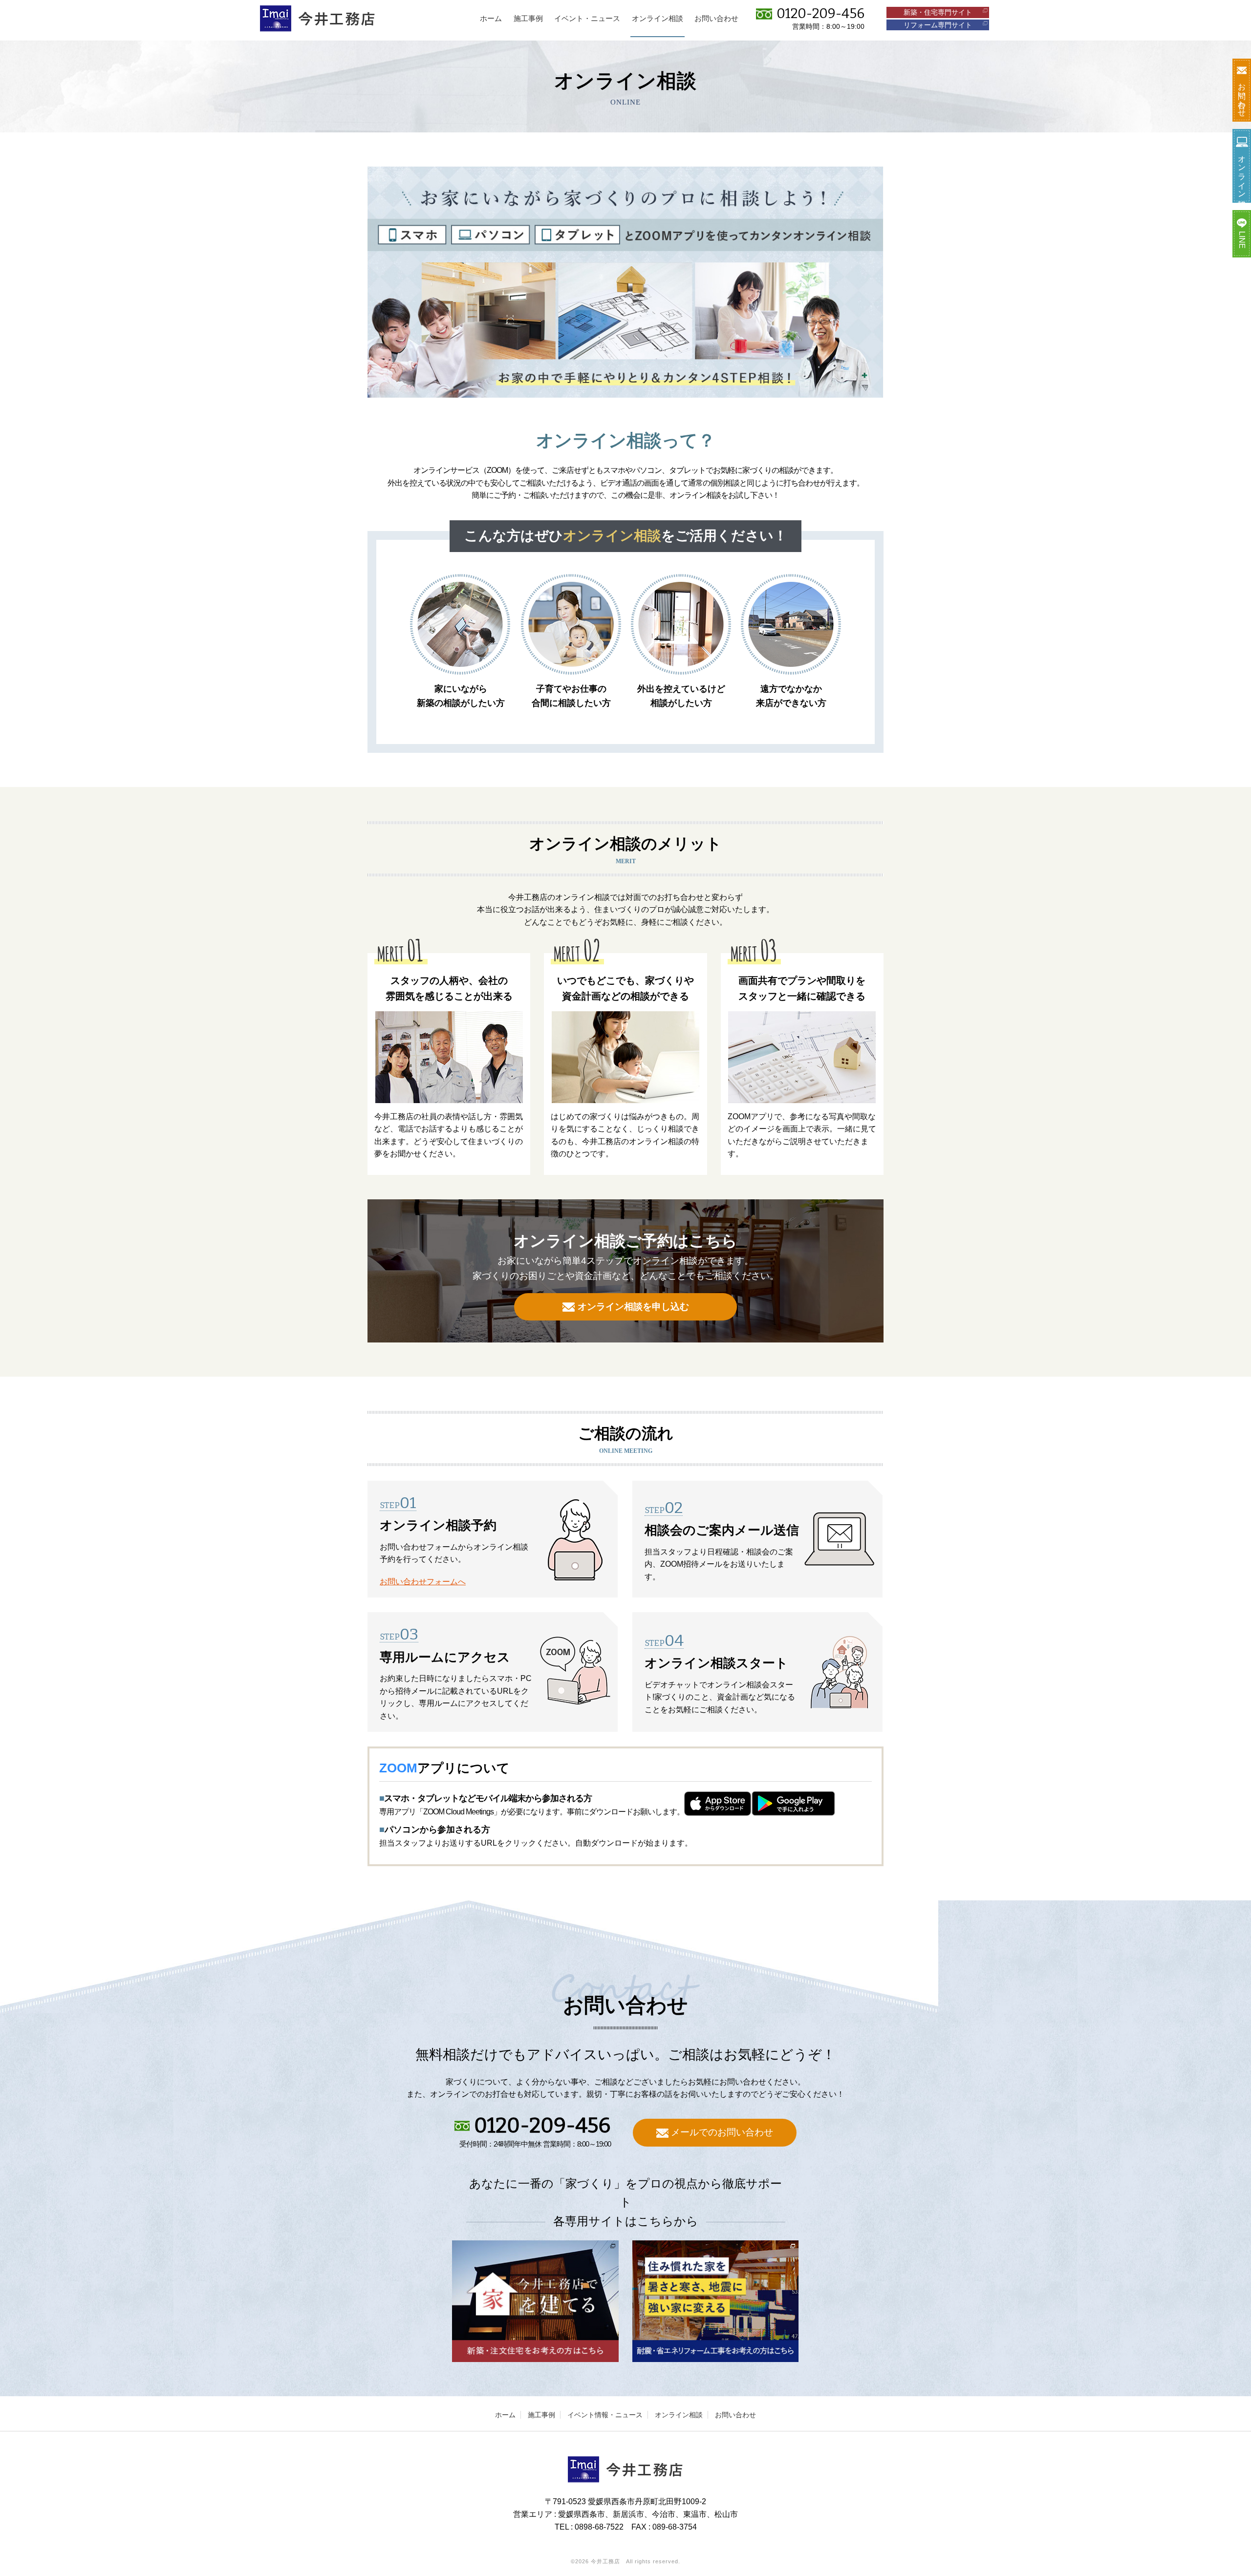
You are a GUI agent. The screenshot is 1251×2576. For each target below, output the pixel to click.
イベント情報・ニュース (605, 2415)
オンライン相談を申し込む (633, 1307)
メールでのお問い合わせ (722, 2132)
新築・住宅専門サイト (938, 12)
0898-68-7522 (599, 2527)
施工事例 (541, 2415)
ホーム (505, 2415)
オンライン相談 (679, 2415)
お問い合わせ (735, 2415)
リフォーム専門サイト (938, 25)
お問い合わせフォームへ (423, 1582)
